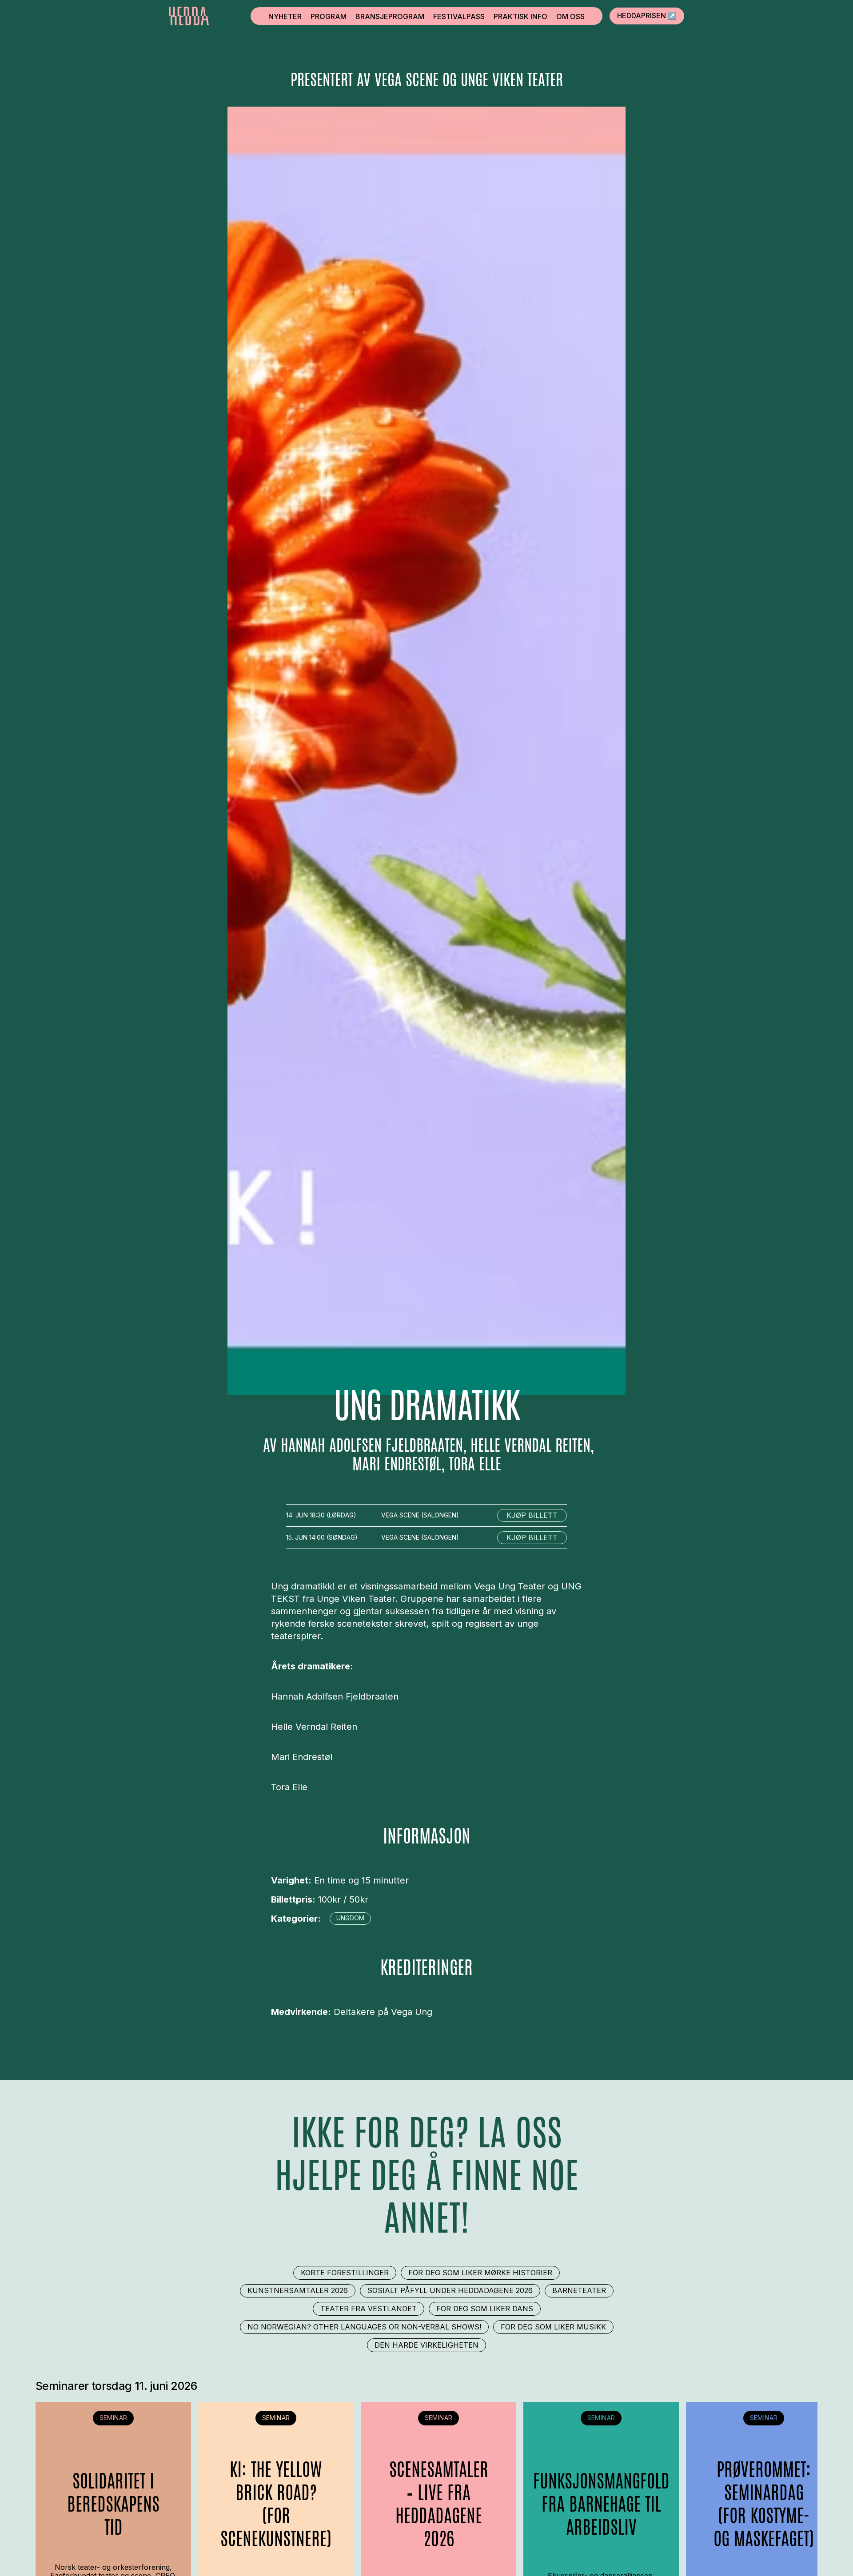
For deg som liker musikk (553, 2327)
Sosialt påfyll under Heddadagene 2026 (450, 2290)
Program (329, 16)
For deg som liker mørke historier (480, 2273)
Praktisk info (520, 16)
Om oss (570, 16)
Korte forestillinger (345, 2273)
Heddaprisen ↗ (647, 16)
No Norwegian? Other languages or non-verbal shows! (364, 2327)
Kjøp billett (532, 1515)
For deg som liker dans (485, 2309)
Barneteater (579, 2290)
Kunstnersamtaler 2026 (298, 2290)
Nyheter (285, 16)
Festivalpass (459, 16)
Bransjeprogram (390, 16)
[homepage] (189, 16)
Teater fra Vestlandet (369, 2309)
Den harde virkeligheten (426, 2345)
